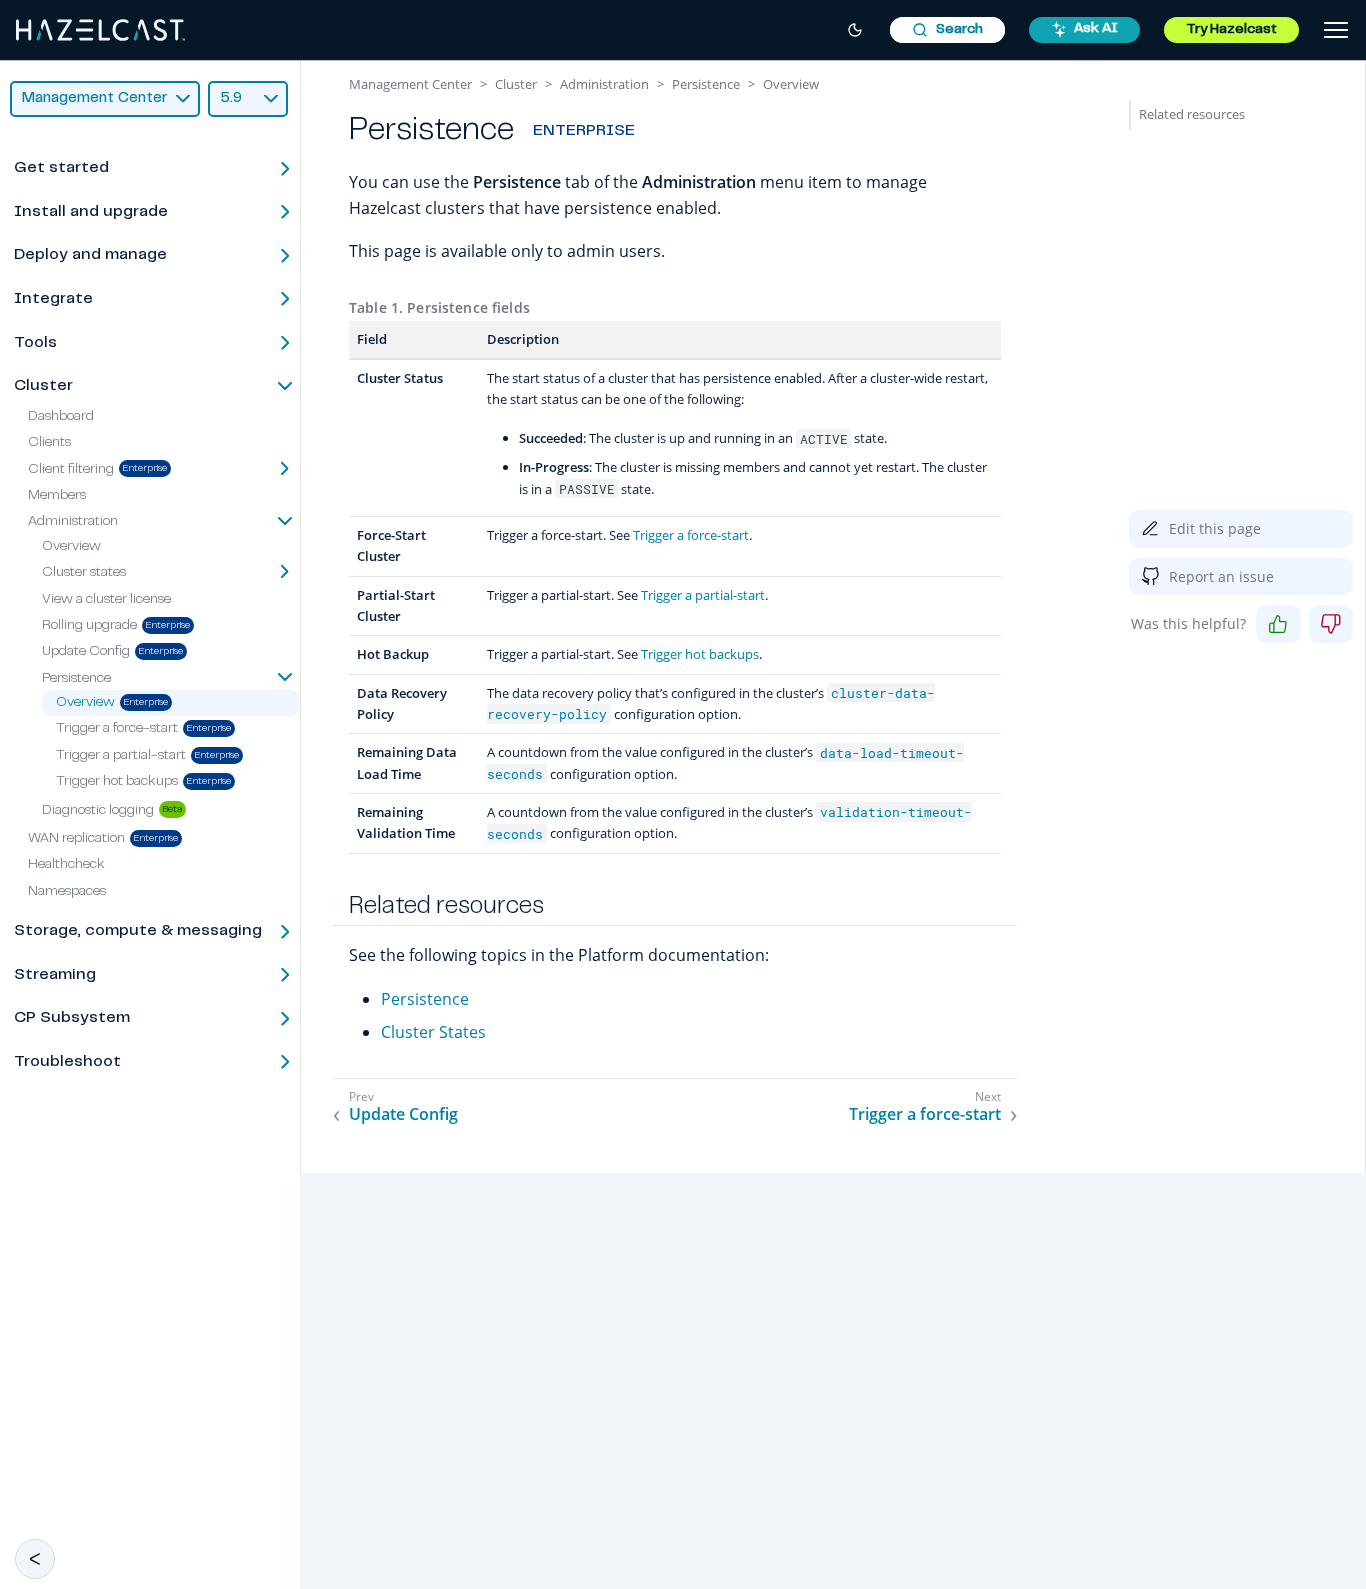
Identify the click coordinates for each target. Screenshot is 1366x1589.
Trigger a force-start (117, 730)
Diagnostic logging (98, 811)
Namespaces (67, 892)
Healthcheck (66, 866)
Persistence (425, 999)
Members (57, 496)
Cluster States (433, 1032)
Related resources (1192, 114)
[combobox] (947, 30)
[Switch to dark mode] (855, 30)
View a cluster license (106, 600)
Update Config (86, 653)
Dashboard (61, 417)
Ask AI (1096, 29)
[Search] (947, 30)
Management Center (410, 84)
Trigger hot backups (117, 783)
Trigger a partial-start (121, 756)
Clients (49, 443)
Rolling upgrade (89, 626)
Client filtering (71, 470)
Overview (71, 547)
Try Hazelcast (1231, 30)
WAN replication (76, 839)
